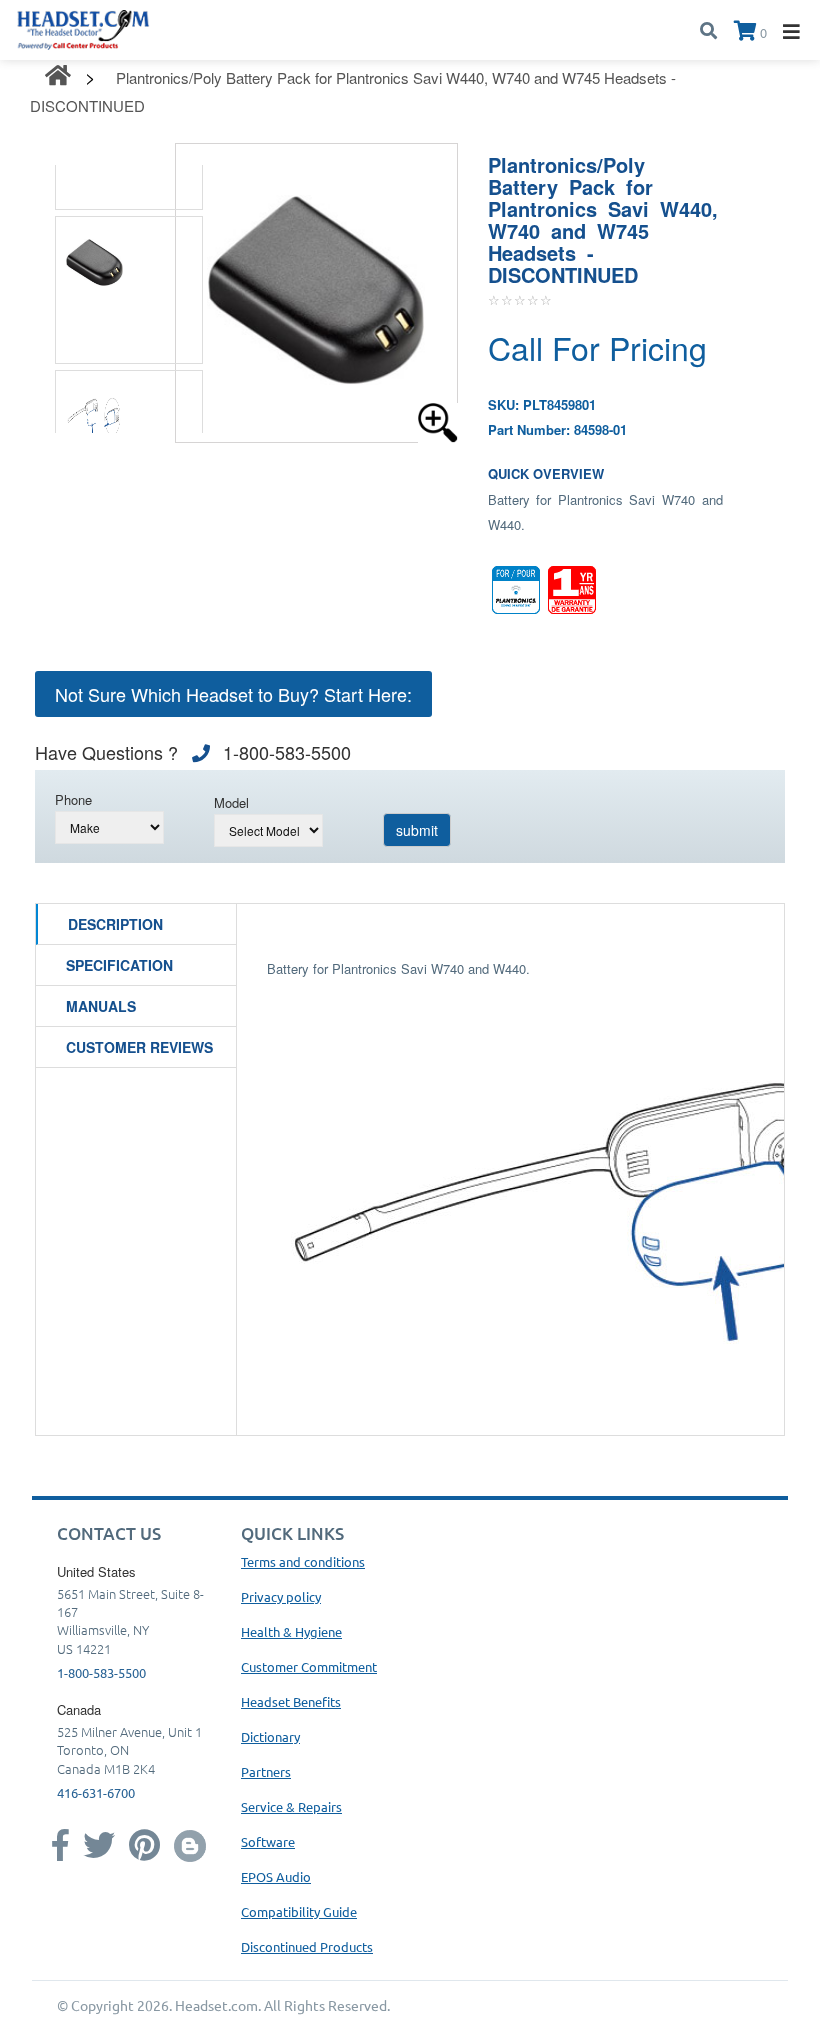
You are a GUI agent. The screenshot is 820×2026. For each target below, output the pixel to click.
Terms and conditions (303, 1561)
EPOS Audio (276, 1876)
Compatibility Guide (299, 1911)
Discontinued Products (307, 1946)
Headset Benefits (291, 1701)
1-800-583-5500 (101, 1672)
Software (268, 1841)
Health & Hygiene (291, 1631)
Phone (73, 799)
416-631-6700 (96, 1792)
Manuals (101, 1006)
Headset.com (216, 2005)
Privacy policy (281, 1596)
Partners (266, 1771)
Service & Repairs (291, 1806)
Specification (119, 965)
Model (231, 802)
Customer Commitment (309, 1666)
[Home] (83, 27)
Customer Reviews (139, 1047)
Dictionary (270, 1736)
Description (115, 924)
